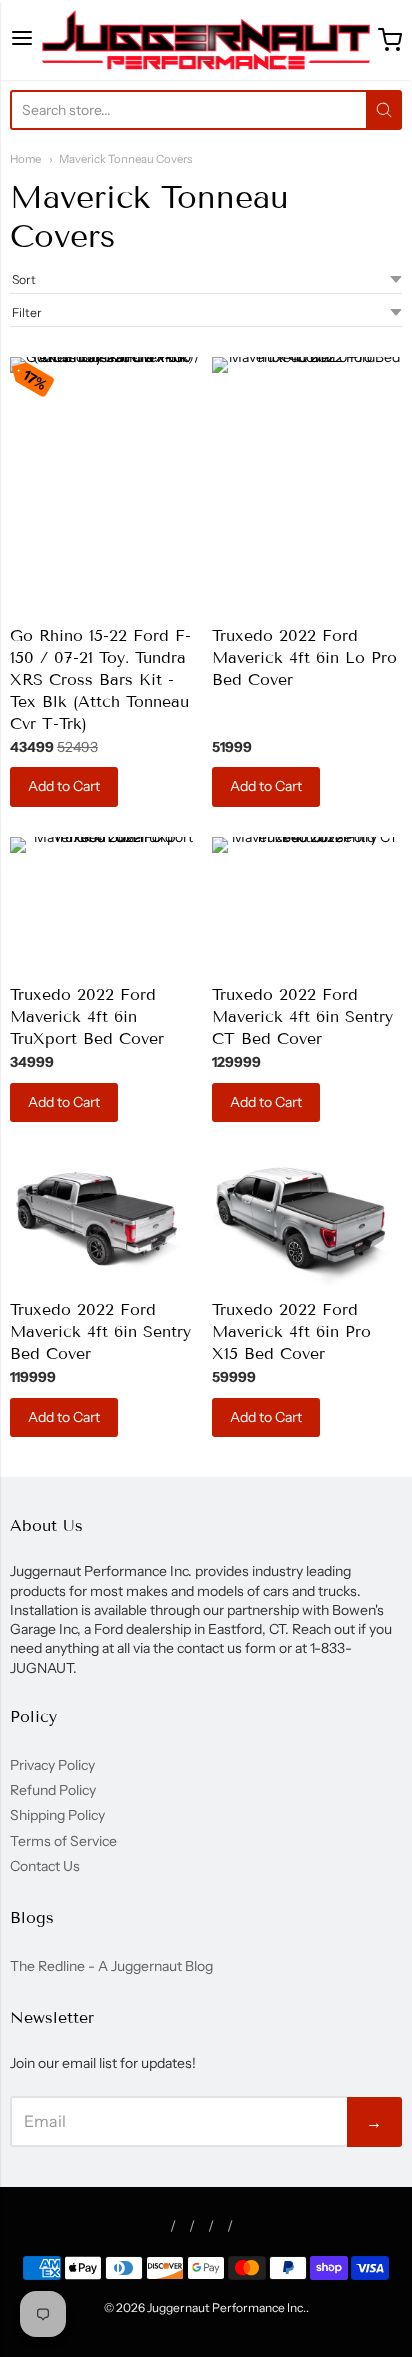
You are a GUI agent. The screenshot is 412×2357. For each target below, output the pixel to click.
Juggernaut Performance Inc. (226, 2307)
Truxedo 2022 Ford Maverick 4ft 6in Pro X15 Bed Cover (291, 1331)
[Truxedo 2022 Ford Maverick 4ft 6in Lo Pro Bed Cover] (307, 423)
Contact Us (45, 1866)
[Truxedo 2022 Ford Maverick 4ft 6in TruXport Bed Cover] (105, 903)
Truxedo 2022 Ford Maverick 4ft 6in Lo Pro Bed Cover (304, 657)
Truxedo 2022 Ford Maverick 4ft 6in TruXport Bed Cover (87, 1016)
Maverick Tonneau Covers (125, 159)
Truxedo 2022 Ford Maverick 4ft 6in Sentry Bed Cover (100, 1331)
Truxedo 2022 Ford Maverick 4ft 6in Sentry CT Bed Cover (302, 1016)
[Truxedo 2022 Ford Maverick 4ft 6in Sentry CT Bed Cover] (307, 903)
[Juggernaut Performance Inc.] (206, 40)
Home (25, 159)
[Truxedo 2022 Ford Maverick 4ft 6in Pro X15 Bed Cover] (307, 1218)
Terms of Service (63, 1841)
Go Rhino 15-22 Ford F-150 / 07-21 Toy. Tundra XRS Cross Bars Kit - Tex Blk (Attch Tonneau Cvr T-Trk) (100, 679)
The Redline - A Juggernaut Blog (111, 1966)
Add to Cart (64, 786)
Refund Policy (53, 1790)
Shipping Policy (57, 1815)
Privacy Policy (52, 1765)
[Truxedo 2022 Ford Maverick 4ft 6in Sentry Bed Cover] (105, 1218)
